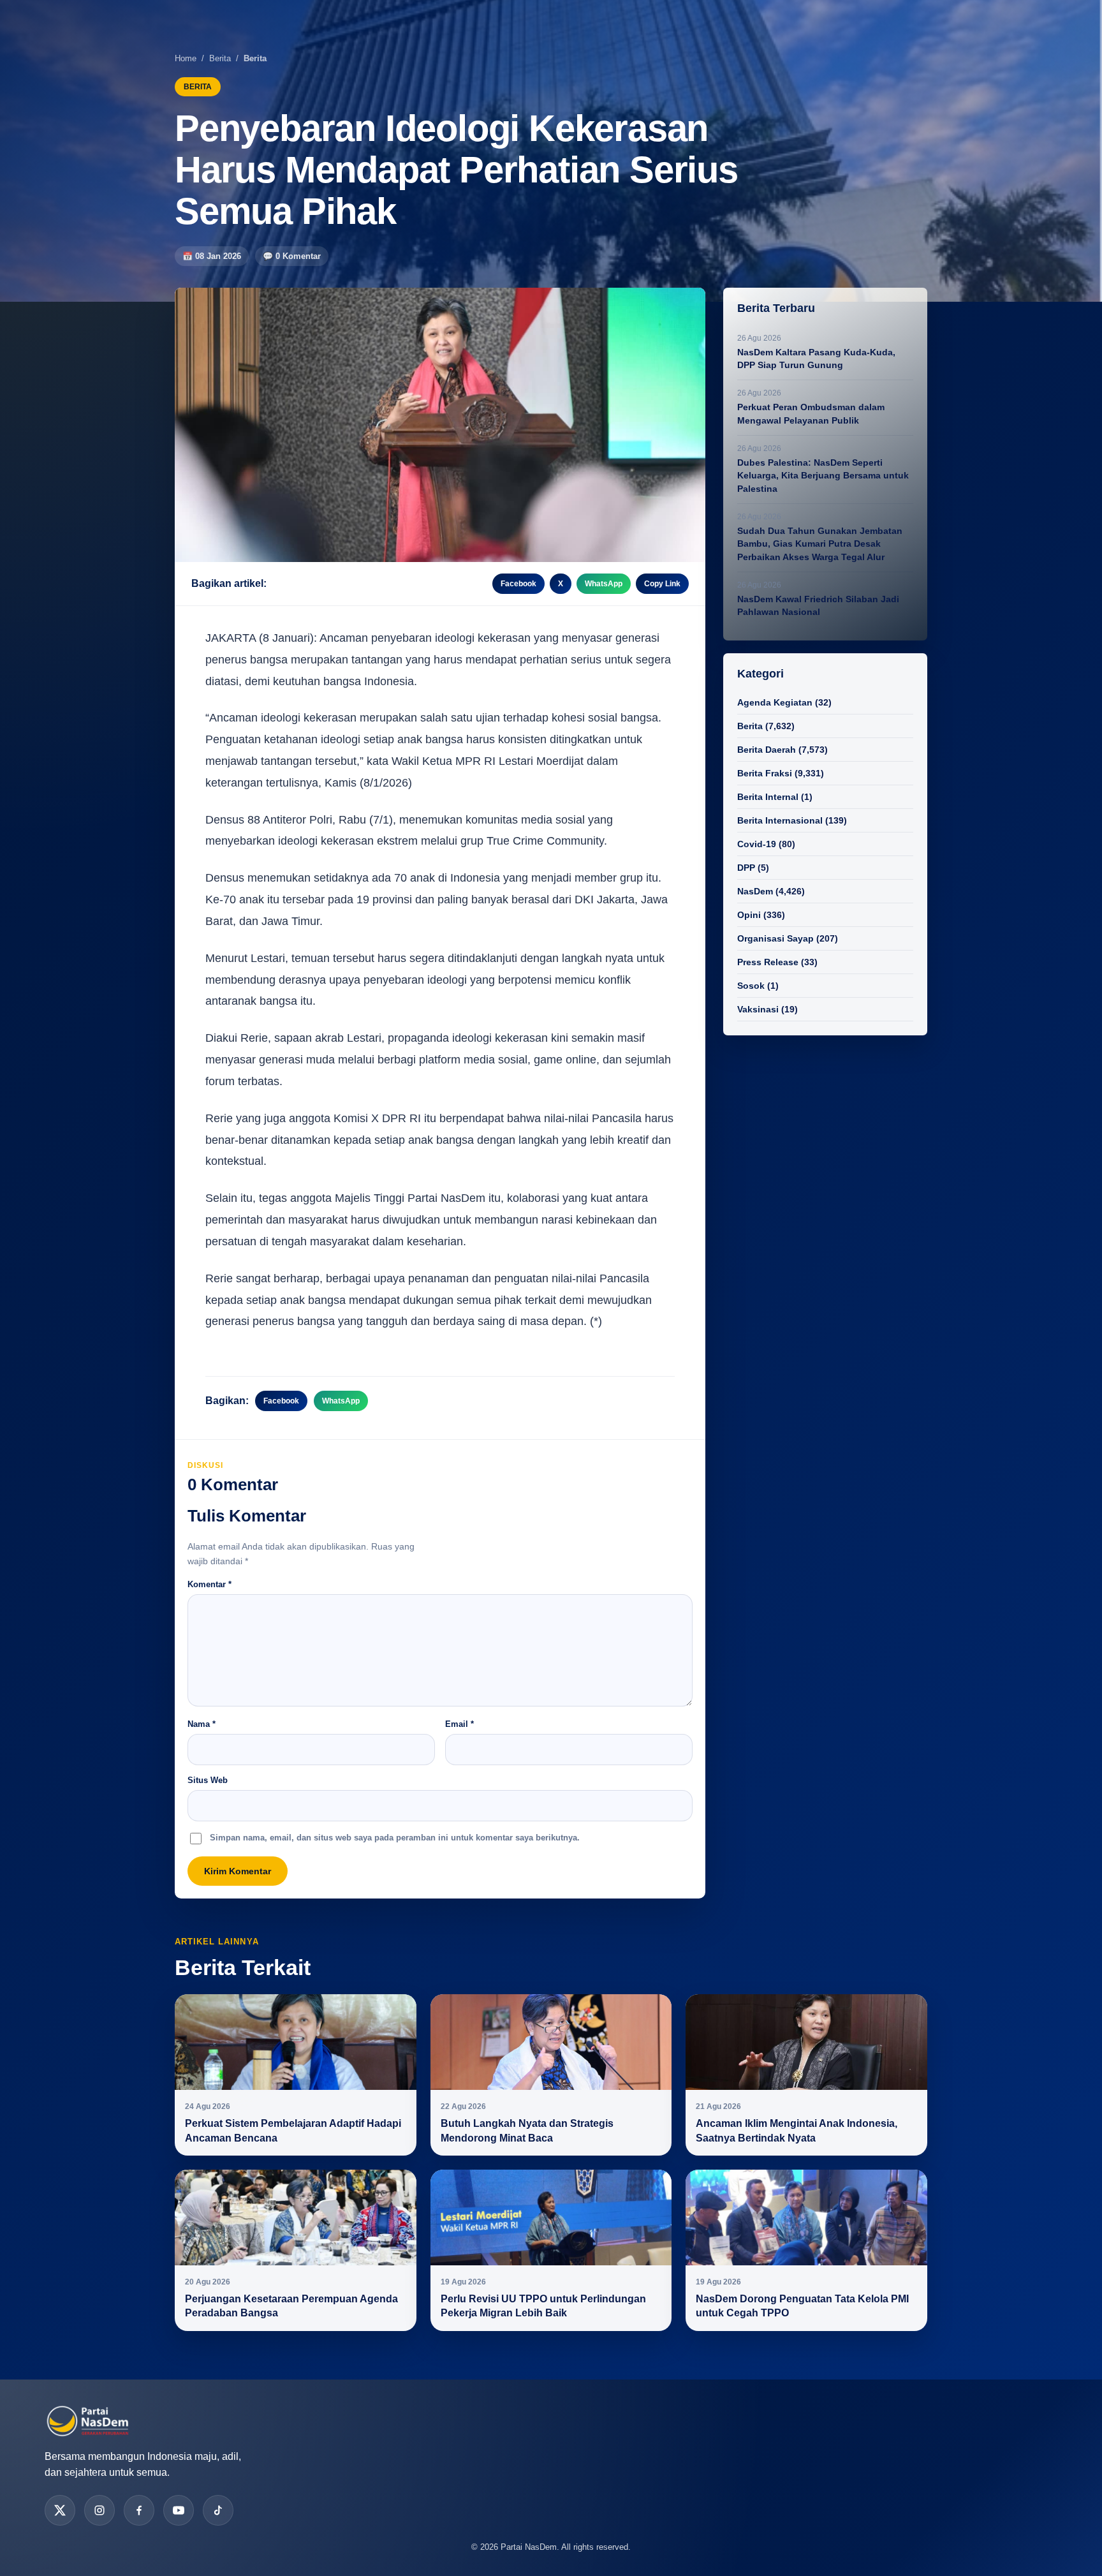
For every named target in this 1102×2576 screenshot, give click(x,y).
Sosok (751, 986)
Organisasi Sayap (775, 938)
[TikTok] (218, 2510)
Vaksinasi (758, 1009)
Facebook (518, 584)
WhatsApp (604, 584)
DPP (746, 868)
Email (459, 1724)
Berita (220, 58)
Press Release (768, 962)
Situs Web (208, 1780)
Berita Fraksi (765, 773)
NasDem (755, 891)
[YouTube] (179, 2510)
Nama (202, 1724)
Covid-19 (757, 844)
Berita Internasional (780, 820)
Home (186, 58)
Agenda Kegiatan (775, 702)
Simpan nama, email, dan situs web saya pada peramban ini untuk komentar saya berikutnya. (395, 1838)
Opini (749, 915)
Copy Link (662, 584)
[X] (60, 2510)
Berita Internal (768, 797)
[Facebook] (139, 2510)
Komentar (209, 1584)
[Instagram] (99, 2510)
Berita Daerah (767, 750)
